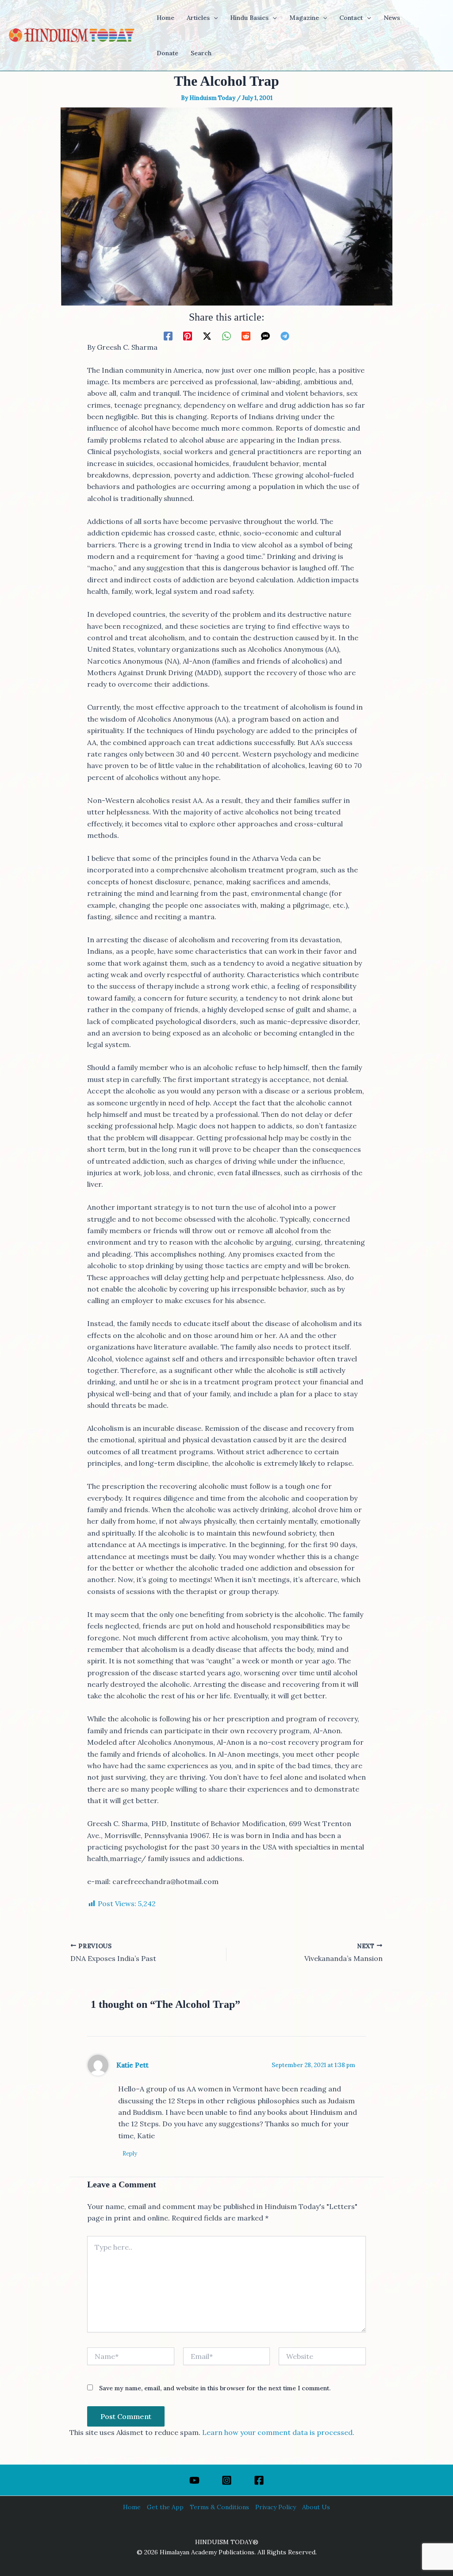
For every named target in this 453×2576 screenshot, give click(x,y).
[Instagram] (227, 2480)
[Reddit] (246, 336)
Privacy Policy (276, 2507)
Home (132, 2507)
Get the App (165, 2507)
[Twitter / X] (207, 336)
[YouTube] (194, 2480)
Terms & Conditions (219, 2507)
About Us (316, 2507)
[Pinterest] (188, 336)
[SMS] (265, 336)
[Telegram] (285, 336)
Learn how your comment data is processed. (278, 2432)
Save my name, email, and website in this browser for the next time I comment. (215, 2388)
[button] (214, 18)
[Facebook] (168, 336)
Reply (130, 2154)
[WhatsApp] (226, 336)
